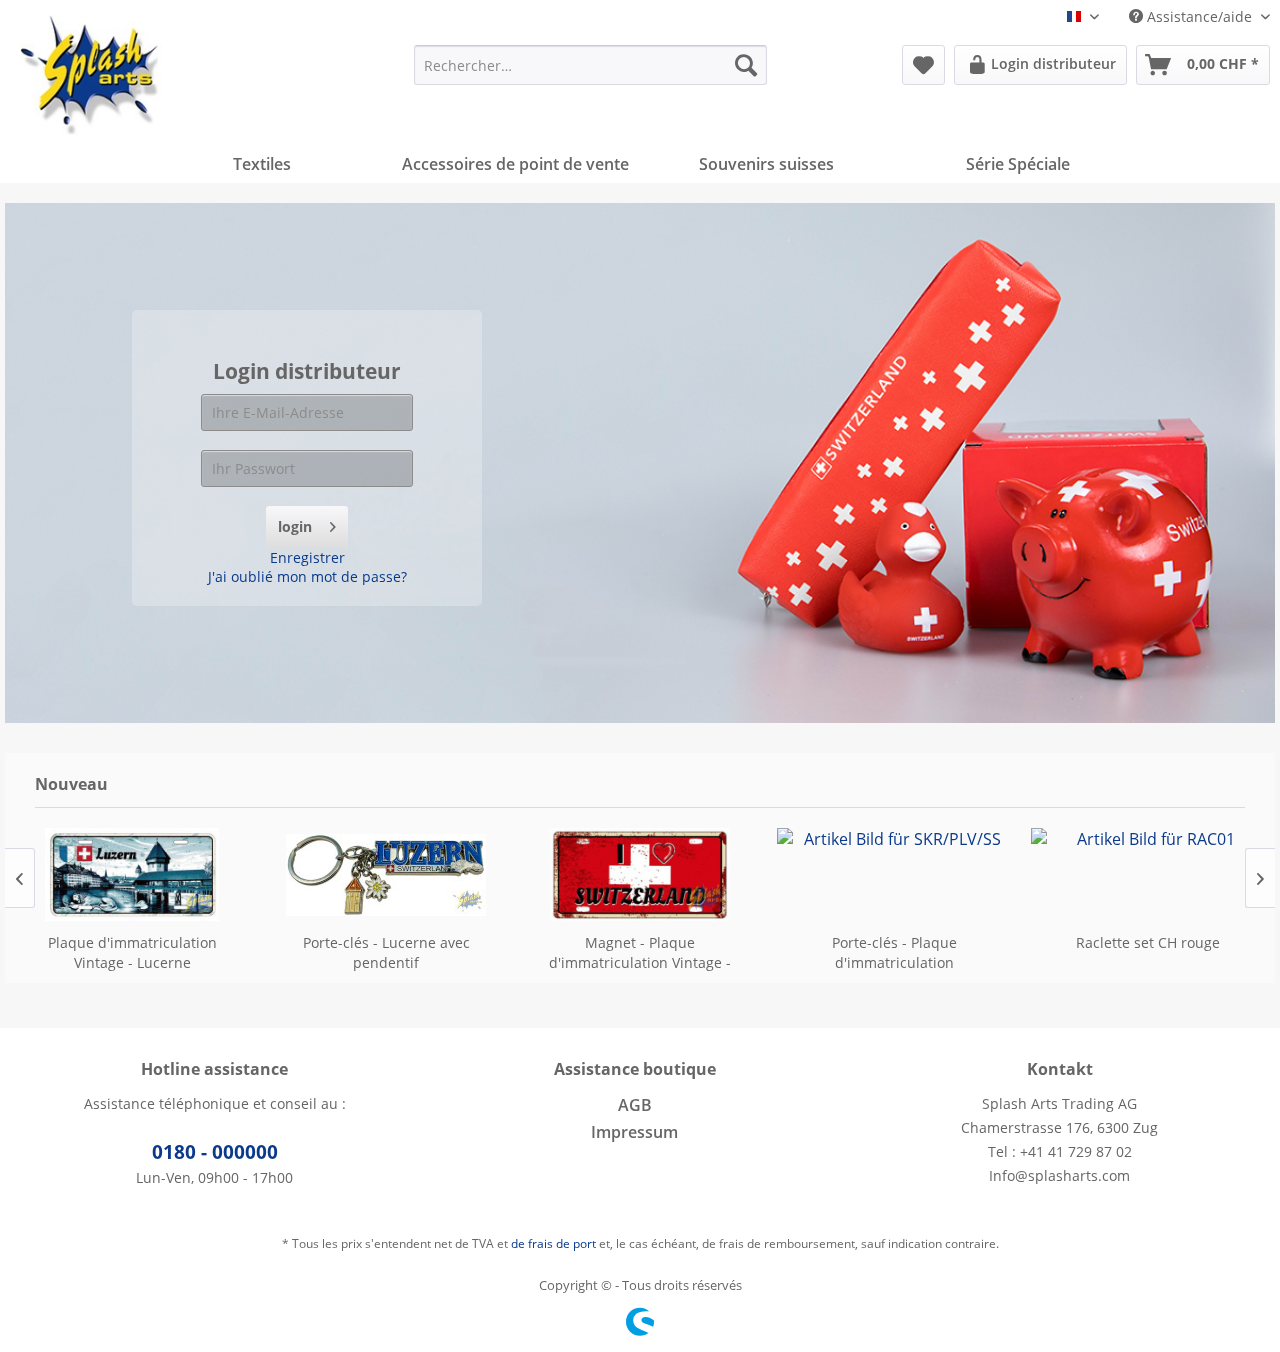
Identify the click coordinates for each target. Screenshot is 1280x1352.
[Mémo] (923, 65)
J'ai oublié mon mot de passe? (307, 576)
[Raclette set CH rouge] (1148, 874)
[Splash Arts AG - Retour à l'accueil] (91, 75)
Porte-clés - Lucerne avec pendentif (386, 952)
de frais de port (553, 1243)
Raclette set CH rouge (1148, 942)
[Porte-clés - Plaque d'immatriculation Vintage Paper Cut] (894, 874)
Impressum (634, 1132)
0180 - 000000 (215, 1152)
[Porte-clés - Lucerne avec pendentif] (386, 874)
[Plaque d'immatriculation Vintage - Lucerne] (132, 874)
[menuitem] (590, 65)
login (295, 526)
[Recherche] (746, 65)
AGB (635, 1105)
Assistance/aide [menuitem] (1199, 16)
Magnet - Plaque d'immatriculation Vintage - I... (640, 953)
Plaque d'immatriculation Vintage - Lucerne (132, 952)
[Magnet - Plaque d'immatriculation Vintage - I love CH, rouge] (640, 874)
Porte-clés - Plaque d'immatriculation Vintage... (894, 953)
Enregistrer (307, 557)
